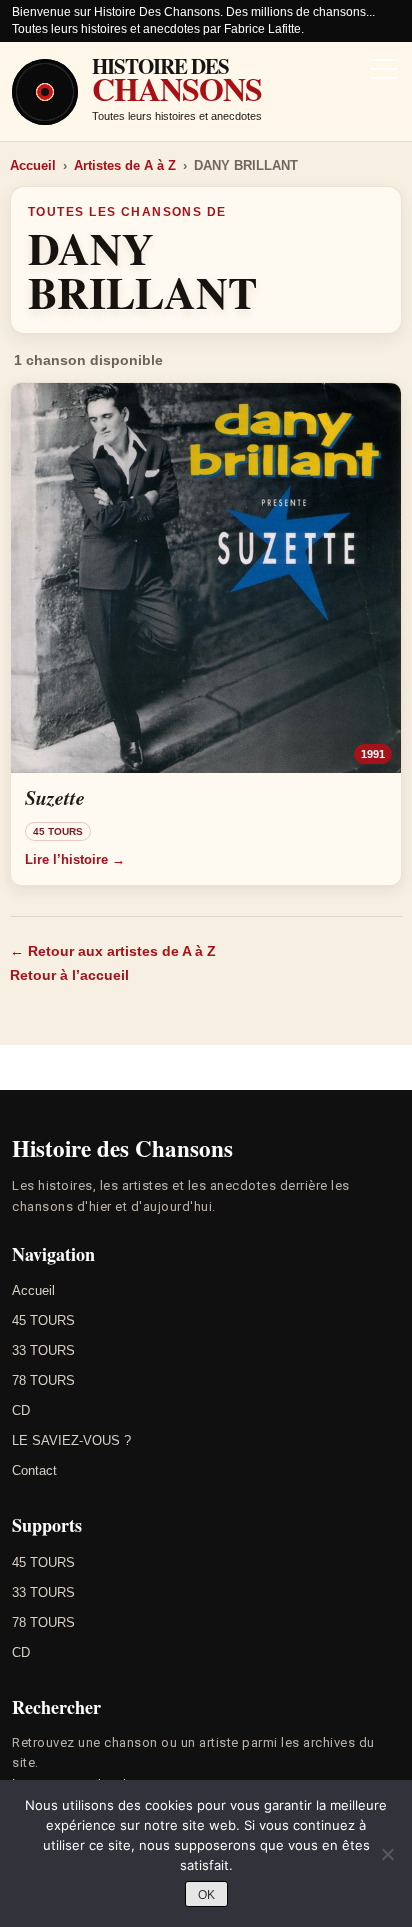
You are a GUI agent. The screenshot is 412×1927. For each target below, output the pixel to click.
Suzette (55, 797)
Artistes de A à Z (125, 165)
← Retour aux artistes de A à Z (113, 951)
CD (21, 1410)
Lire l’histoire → (75, 859)
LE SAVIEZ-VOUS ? (71, 1440)
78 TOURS (43, 1380)
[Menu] (384, 71)
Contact (34, 1470)
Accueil (33, 165)
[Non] (387, 1854)
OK (206, 1895)
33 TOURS (43, 1350)
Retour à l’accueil (69, 975)
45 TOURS (43, 1320)
